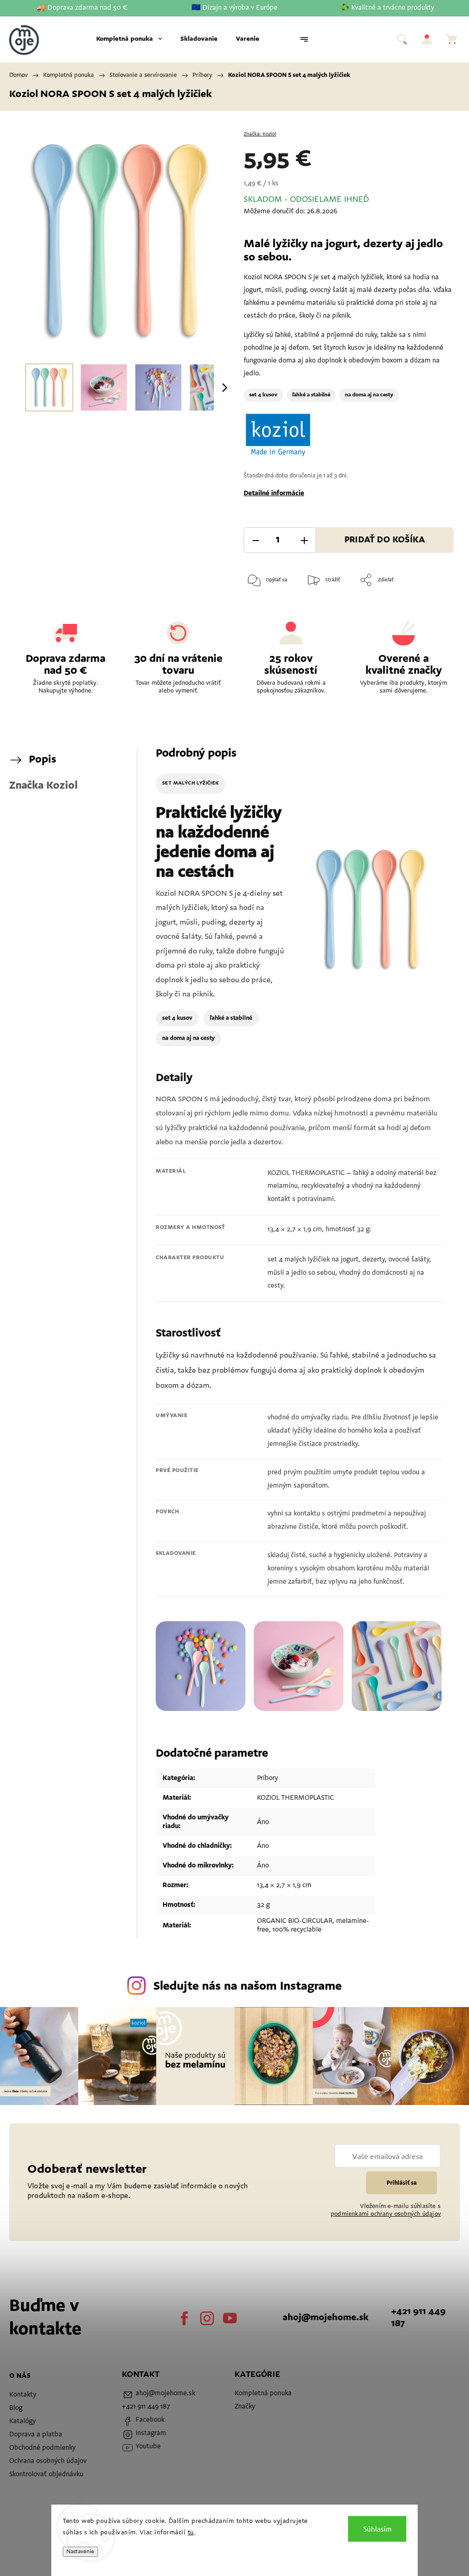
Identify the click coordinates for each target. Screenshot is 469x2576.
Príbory (267, 1778)
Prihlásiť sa (402, 2183)
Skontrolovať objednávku (46, 2475)
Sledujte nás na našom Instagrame (248, 1987)
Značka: (260, 134)
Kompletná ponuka (263, 2394)
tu (191, 2533)
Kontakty (23, 2395)
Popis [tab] (43, 760)
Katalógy (22, 2422)
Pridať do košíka (385, 540)
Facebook (184, 2318)
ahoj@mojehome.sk (325, 2318)
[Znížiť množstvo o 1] (256, 540)
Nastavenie (80, 2552)
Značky (245, 2407)
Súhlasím (377, 2529)
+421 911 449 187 (418, 2318)
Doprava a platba (36, 2435)
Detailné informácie (274, 494)
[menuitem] (129, 39)
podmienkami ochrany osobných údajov (386, 2214)
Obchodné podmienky (42, 2448)
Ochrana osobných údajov (48, 2461)
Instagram (207, 2318)
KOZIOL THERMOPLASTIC (295, 1798)
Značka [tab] (44, 786)
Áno (263, 1822)
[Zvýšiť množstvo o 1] (304, 540)
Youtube (230, 2318)
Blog (16, 2408)
